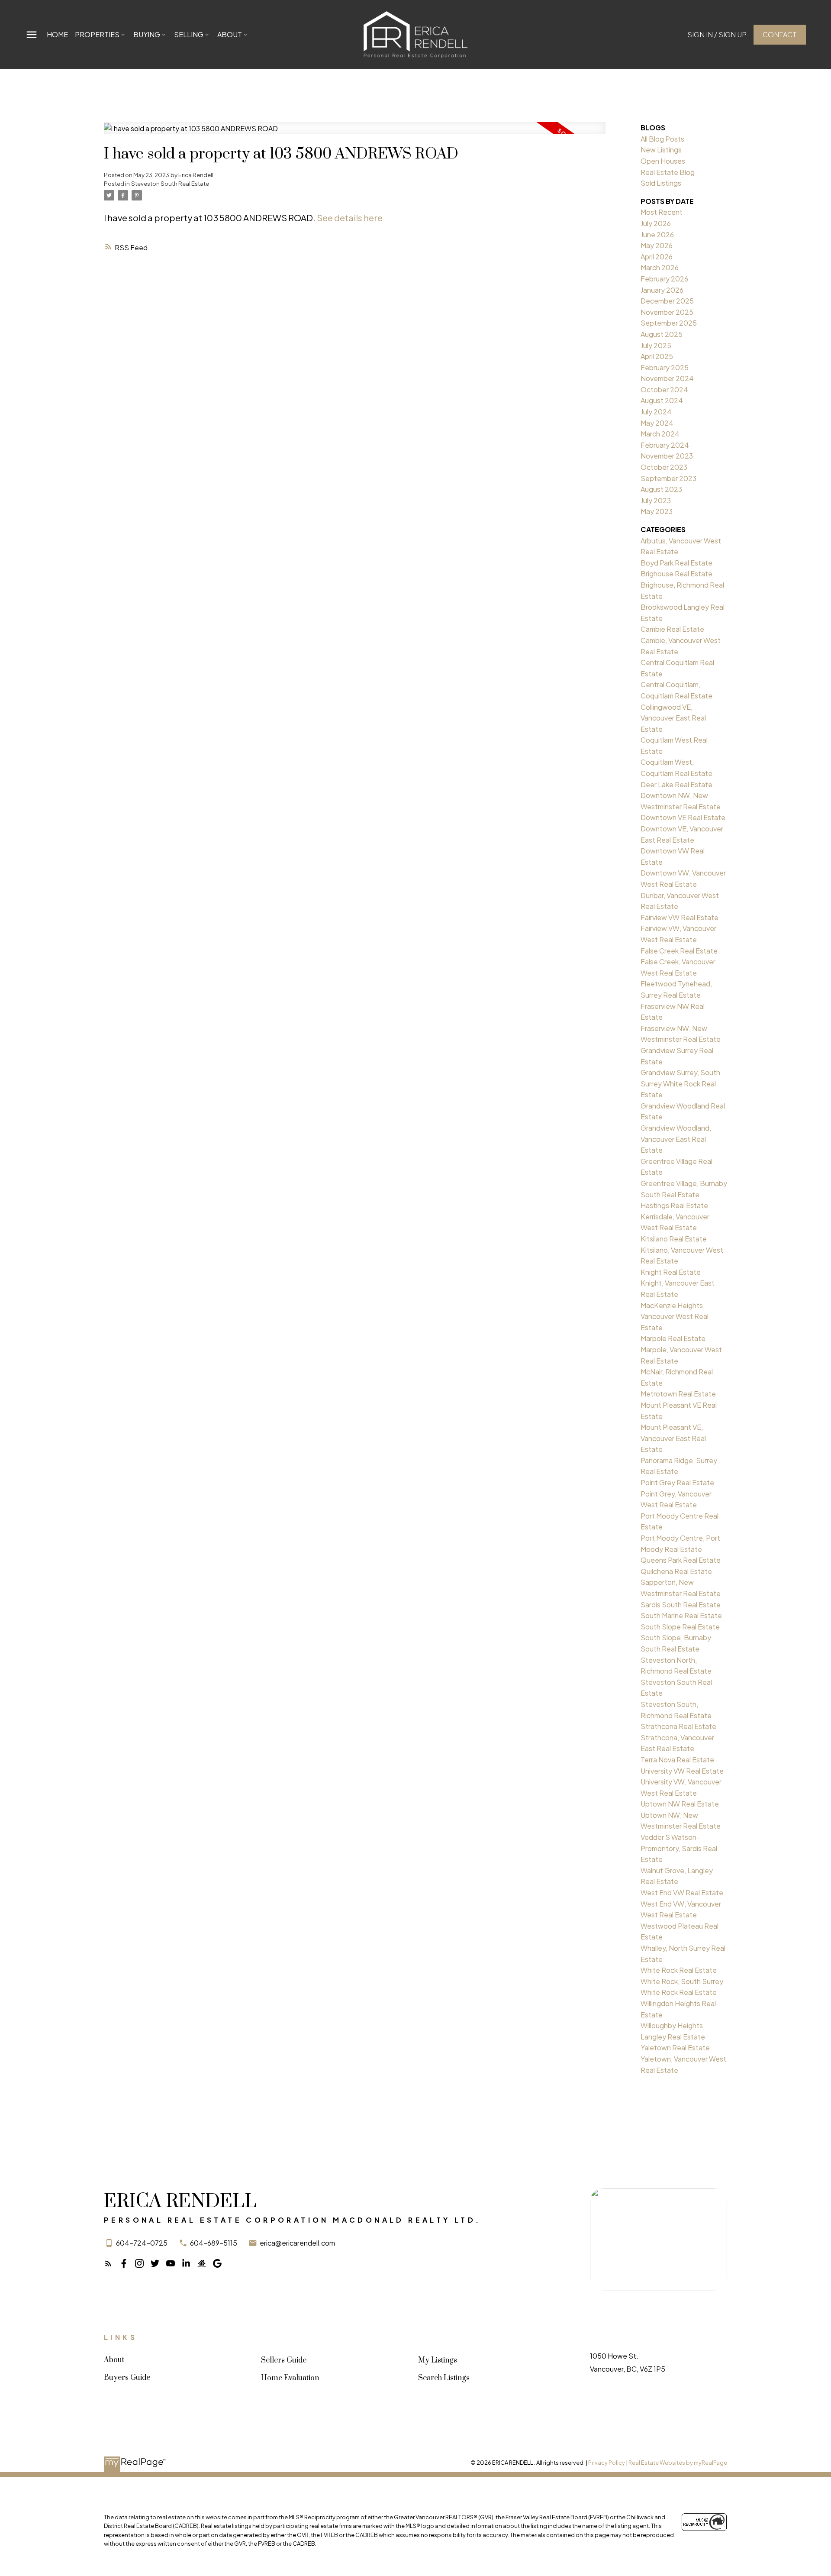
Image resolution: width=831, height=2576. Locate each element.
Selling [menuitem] (189, 34)
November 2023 (667, 456)
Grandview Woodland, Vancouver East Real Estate (676, 1139)
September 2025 (669, 323)
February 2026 (664, 279)
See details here (350, 218)
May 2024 (657, 423)
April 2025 (657, 356)
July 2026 (656, 223)
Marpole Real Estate (673, 1338)
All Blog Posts (662, 139)
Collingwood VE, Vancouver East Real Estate (673, 718)
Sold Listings (661, 183)
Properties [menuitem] (97, 34)
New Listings (661, 150)
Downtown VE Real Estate (683, 817)
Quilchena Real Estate (676, 1571)
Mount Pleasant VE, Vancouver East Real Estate (673, 1438)
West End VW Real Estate (682, 1892)
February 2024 (665, 445)
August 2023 (661, 489)
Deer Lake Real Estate (676, 784)
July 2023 (656, 500)
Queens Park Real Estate (681, 1560)
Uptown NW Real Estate (680, 1804)
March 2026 (660, 267)
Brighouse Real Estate (676, 574)
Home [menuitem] (57, 34)
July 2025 (656, 345)
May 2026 (657, 245)
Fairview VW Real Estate (680, 917)
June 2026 (657, 234)
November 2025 (667, 312)
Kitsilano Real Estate (674, 1239)
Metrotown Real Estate (678, 1394)
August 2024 (662, 400)
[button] (717, 35)
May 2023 (657, 511)
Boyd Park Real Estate (676, 563)
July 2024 (656, 412)
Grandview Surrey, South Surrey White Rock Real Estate (680, 1083)
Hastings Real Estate (674, 1205)
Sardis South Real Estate (681, 1605)
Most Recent (662, 212)
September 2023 (668, 478)
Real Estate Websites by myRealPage (678, 2463)
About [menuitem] (230, 34)
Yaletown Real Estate (675, 2048)
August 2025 (662, 334)
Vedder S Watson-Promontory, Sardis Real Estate (679, 1848)
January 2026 (662, 290)
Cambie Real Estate (672, 629)
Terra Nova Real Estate (677, 1760)
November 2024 (667, 378)
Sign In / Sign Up (717, 35)
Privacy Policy (607, 2463)
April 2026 (657, 257)
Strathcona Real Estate (678, 1726)
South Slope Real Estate (680, 1627)
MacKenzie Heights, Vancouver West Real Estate (675, 1316)
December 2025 (667, 301)
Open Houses (663, 161)
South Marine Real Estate (681, 1615)
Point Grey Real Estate (677, 1482)
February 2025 (665, 367)
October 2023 (664, 467)
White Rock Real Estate (679, 1970)
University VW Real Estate (682, 1771)
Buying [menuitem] (147, 34)
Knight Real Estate (671, 1272)
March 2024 (660, 434)
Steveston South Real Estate (170, 183)
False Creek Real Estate (679, 951)
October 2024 (664, 389)
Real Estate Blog (668, 172)
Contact (780, 35)
